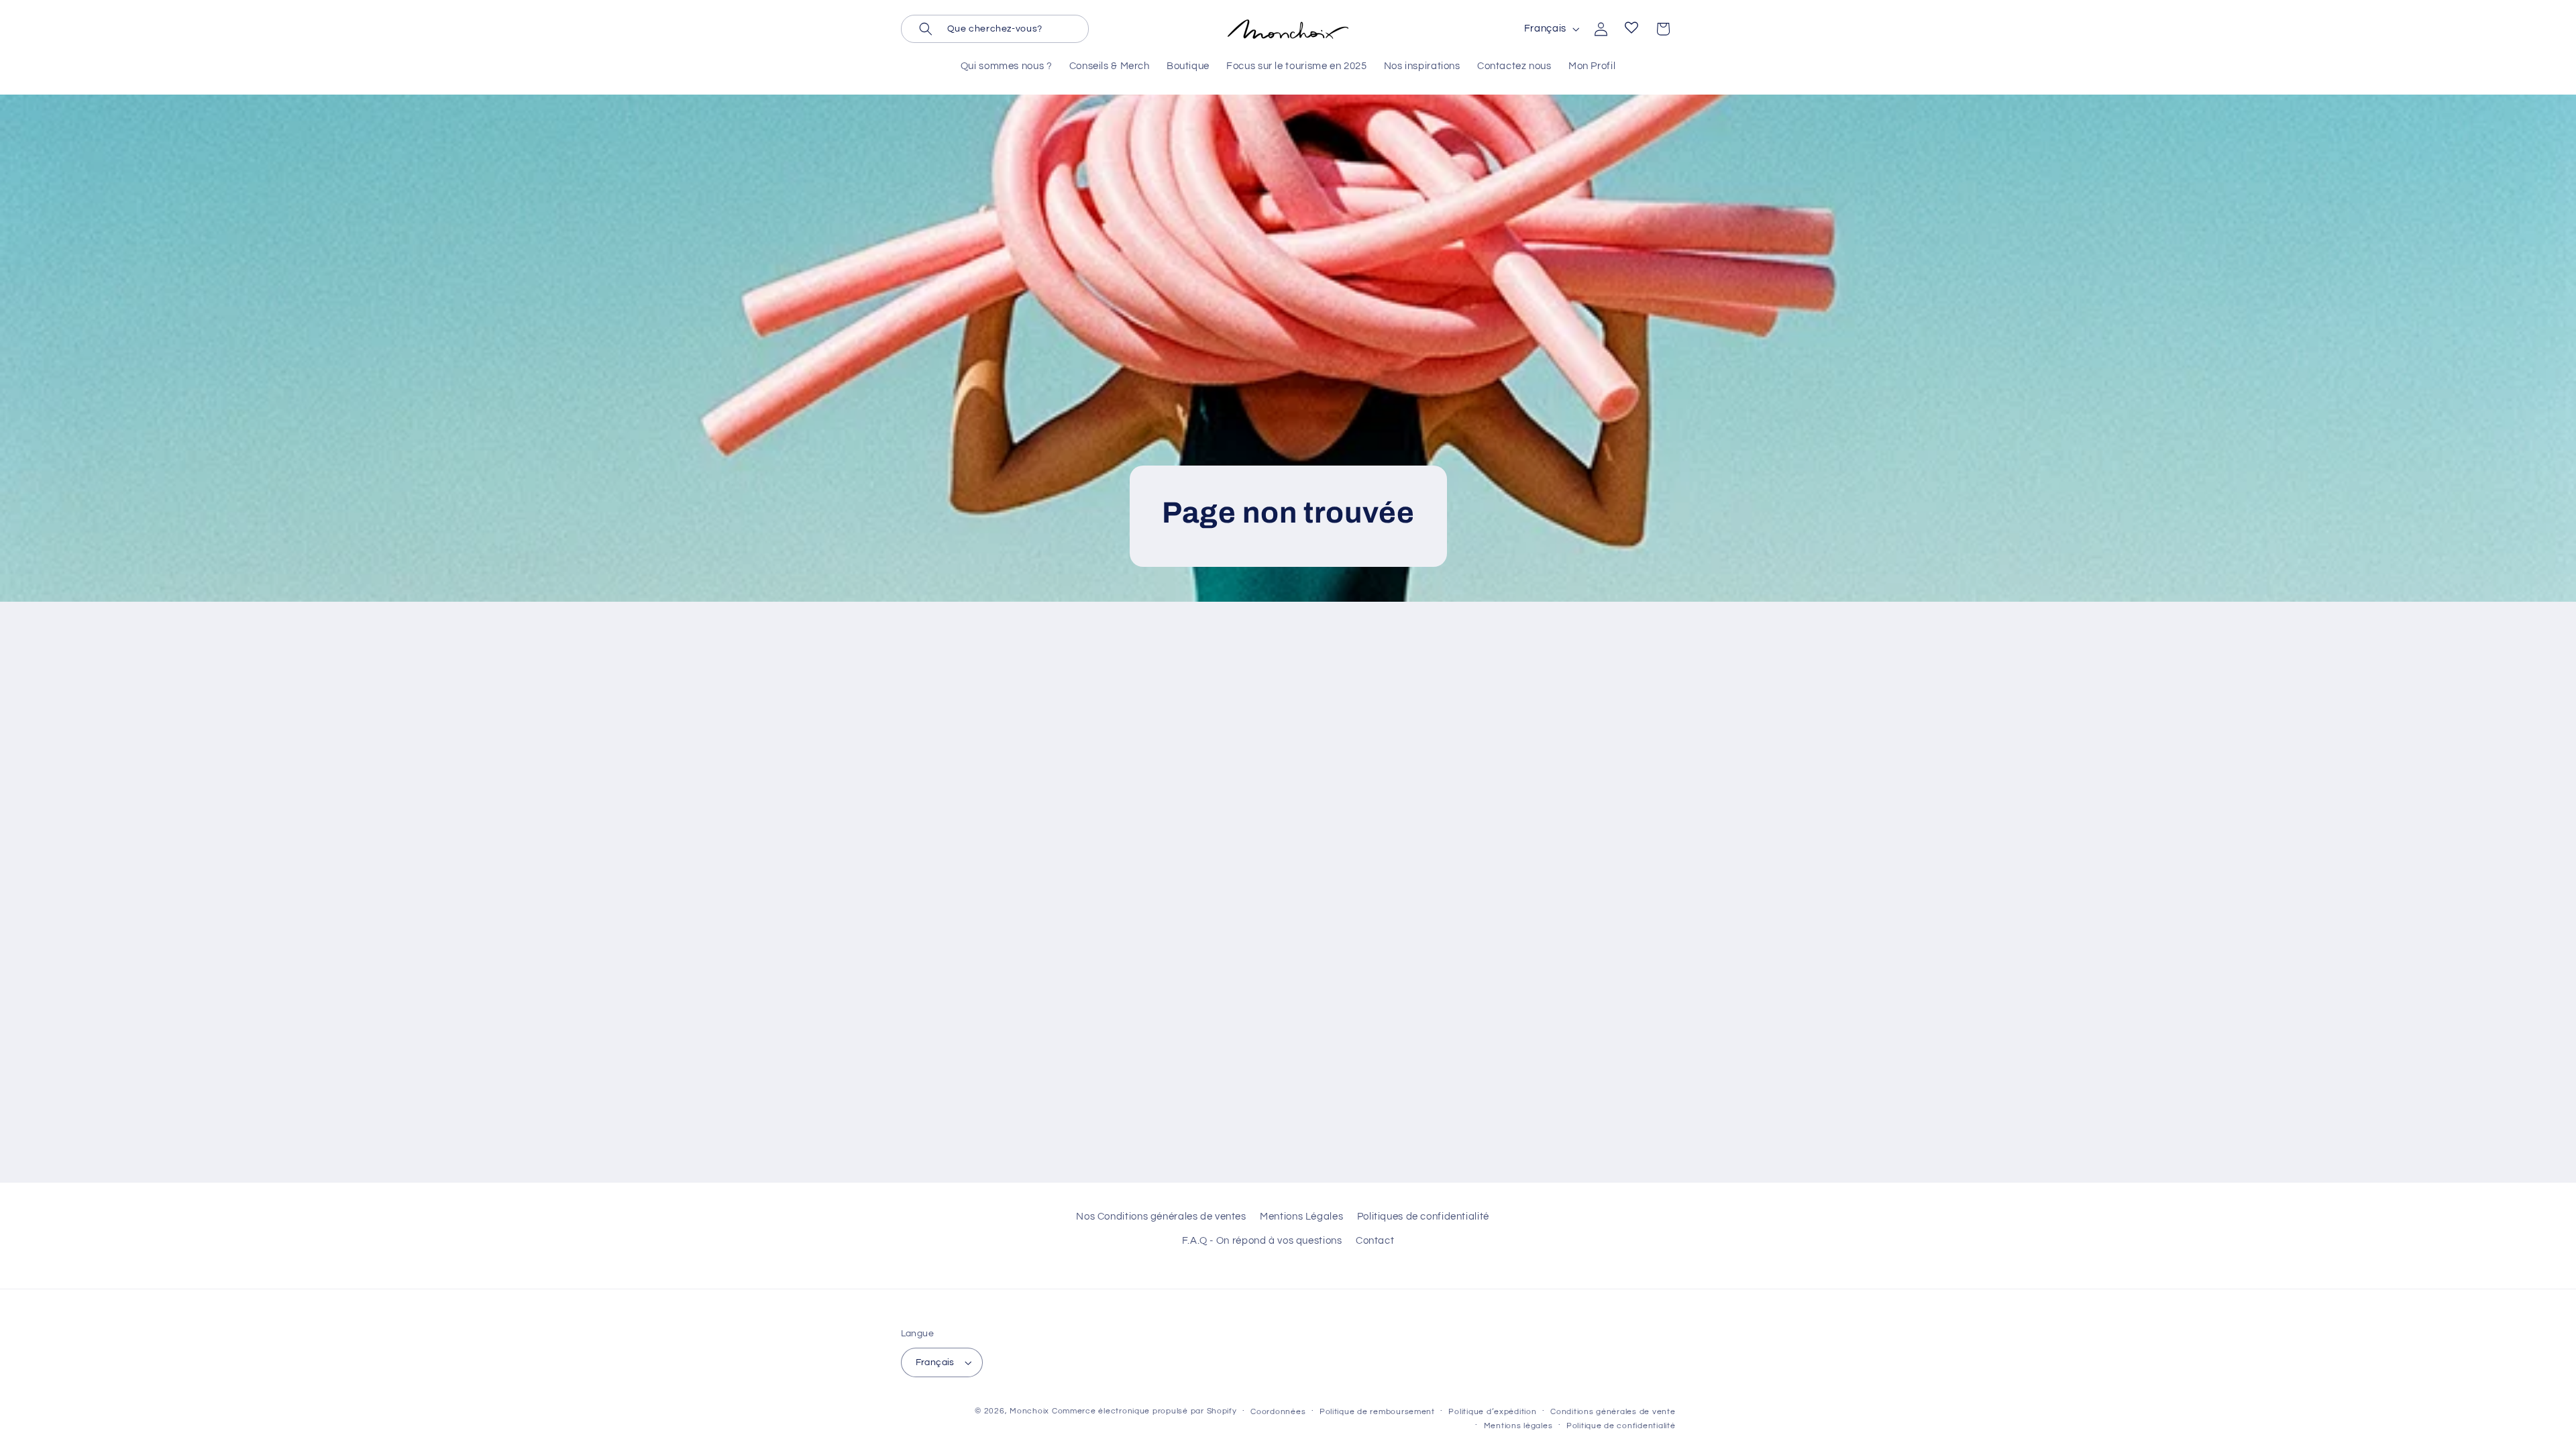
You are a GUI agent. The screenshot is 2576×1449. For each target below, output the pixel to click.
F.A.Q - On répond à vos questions (1262, 1241)
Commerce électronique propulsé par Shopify (1144, 1411)
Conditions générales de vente (1613, 1412)
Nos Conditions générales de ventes (1161, 1217)
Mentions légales (1518, 1426)
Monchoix (1029, 1411)
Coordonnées (1278, 1412)
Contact (1375, 1241)
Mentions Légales (1301, 1217)
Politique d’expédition (1492, 1412)
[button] (995, 29)
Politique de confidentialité (1621, 1426)
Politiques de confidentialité (1423, 1217)
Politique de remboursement (1377, 1412)
